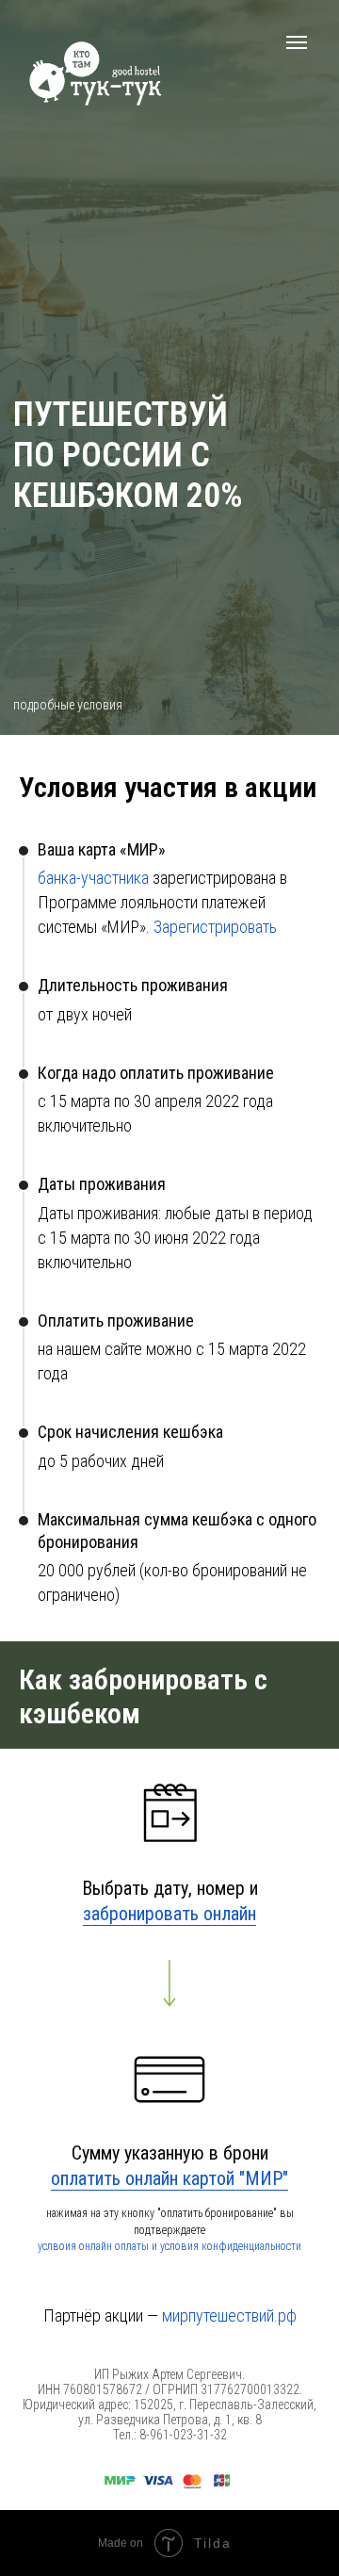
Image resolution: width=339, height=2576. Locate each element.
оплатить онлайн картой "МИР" (169, 2178)
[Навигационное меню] (297, 42)
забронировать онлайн (169, 1914)
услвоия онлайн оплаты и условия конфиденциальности (169, 2246)
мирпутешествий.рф (229, 2315)
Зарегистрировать (215, 927)
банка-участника (93, 878)
